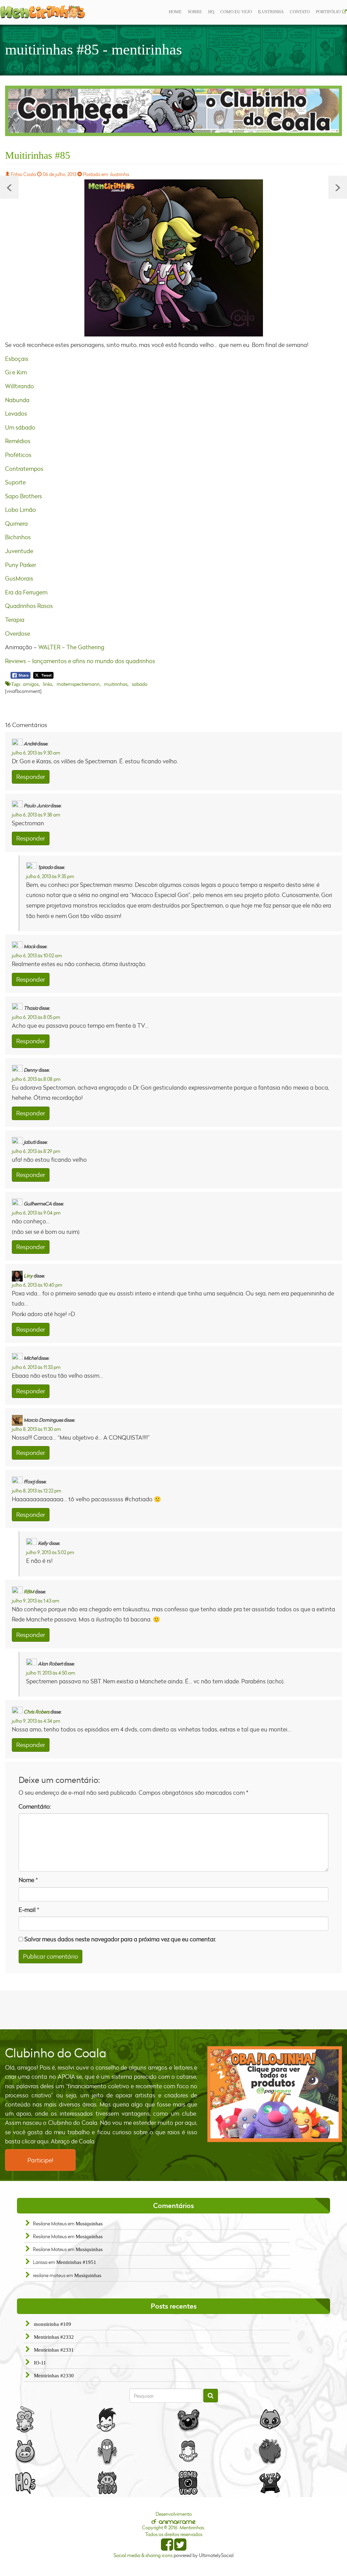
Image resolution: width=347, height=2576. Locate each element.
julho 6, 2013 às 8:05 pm (36, 1017)
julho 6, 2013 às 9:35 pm (50, 876)
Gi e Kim (16, 372)
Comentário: (35, 1806)
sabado (140, 684)
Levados (16, 413)
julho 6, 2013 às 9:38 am (36, 815)
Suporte (15, 482)
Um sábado (20, 427)
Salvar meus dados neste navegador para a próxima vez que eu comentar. (120, 1939)
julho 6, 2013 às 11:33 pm (36, 1367)
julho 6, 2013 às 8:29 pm (36, 1151)
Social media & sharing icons (144, 2555)
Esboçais (17, 359)
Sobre (195, 12)
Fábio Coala (23, 174)
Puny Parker (21, 565)
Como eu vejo (236, 12)
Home (175, 12)
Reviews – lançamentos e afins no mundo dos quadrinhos (80, 661)
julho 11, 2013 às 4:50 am (51, 1673)
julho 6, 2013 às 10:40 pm (37, 1285)
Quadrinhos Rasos (29, 606)
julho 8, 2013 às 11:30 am (36, 1429)
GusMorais (19, 578)
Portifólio (328, 12)
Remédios (18, 441)
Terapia (15, 620)
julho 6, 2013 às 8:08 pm (36, 1079)
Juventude (19, 551)
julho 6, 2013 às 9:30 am (36, 753)
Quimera (16, 523)
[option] (173, 111)
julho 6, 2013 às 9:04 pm (36, 1213)
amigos (31, 684)
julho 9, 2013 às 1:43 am (36, 1601)
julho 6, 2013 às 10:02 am (37, 955)
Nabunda (17, 400)
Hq (211, 12)
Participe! (40, 2160)
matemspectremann (78, 684)
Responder (31, 777)
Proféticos (18, 455)
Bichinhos (18, 537)
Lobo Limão (21, 510)
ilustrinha (271, 12)
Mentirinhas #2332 (54, 2337)
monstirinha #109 (53, 2324)
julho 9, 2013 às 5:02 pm (50, 1552)
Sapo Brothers (24, 496)
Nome (26, 1880)
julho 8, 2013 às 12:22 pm (37, 1491)
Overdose (18, 634)
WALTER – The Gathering (71, 647)
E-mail (27, 1910)
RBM (29, 1591)
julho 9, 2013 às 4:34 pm (36, 1721)
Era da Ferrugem (26, 592)
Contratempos (24, 469)
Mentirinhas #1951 (76, 2262)
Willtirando (19, 386)
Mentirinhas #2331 (54, 2350)
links (48, 684)
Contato (300, 12)
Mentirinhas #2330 (54, 2376)
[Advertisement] (173, 2009)
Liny (28, 1275)
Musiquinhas (89, 2224)
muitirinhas (116, 684)
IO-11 (40, 2363)
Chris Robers (37, 1712)
